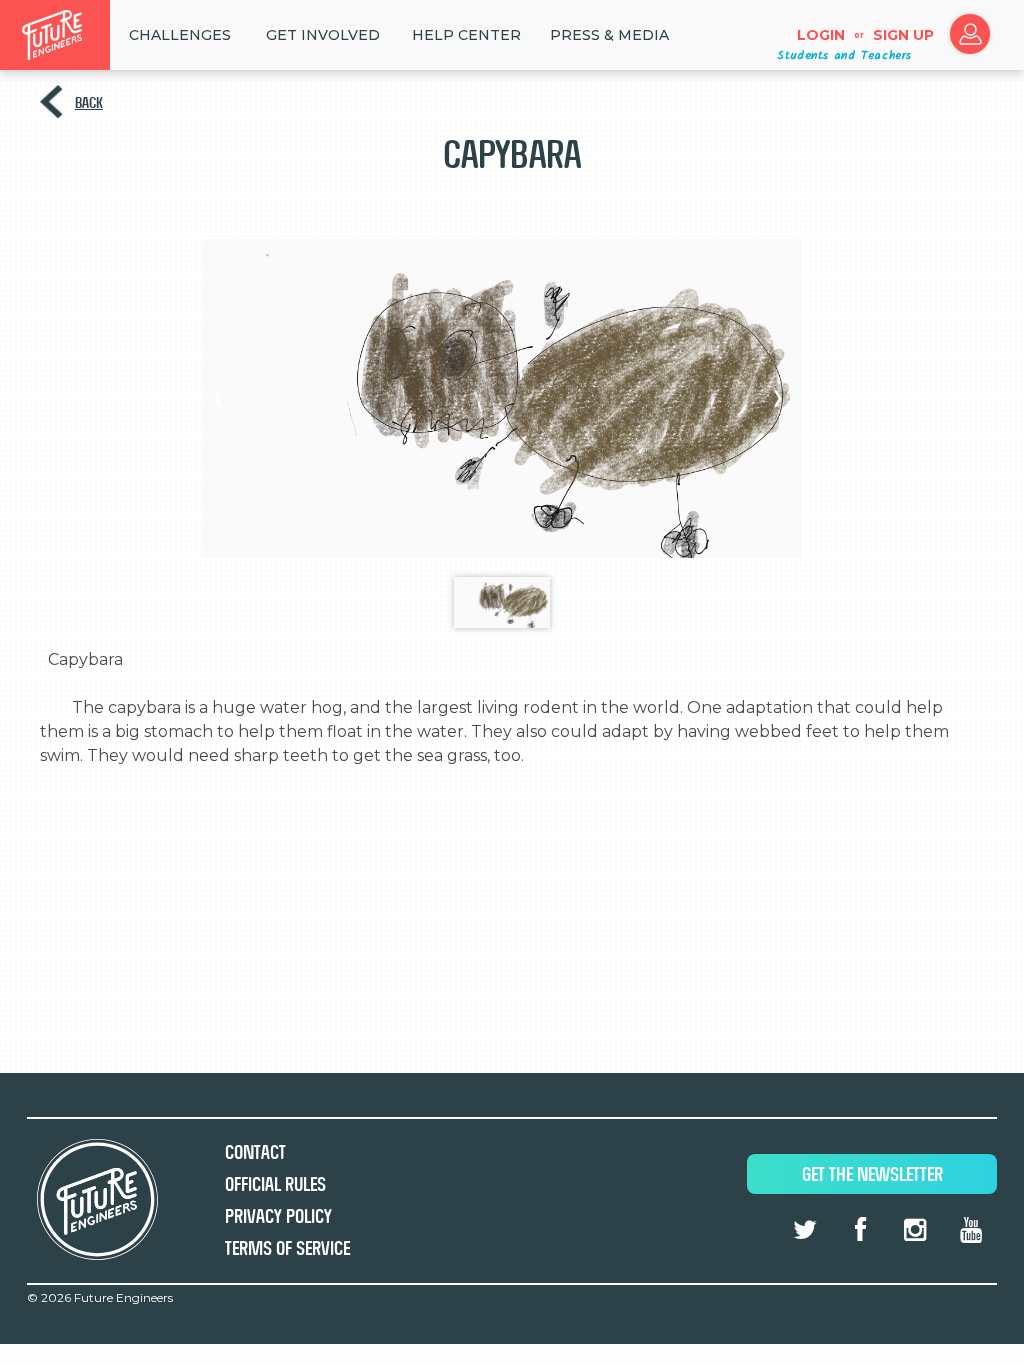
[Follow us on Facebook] (860, 1230)
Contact (255, 1152)
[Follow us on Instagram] (915, 1230)
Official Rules (275, 1184)
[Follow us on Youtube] (971, 1230)
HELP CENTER (466, 35)
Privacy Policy (278, 1216)
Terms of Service (287, 1248)
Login (821, 35)
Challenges (180, 35)
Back (89, 102)
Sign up (903, 35)
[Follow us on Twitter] (805, 1230)
